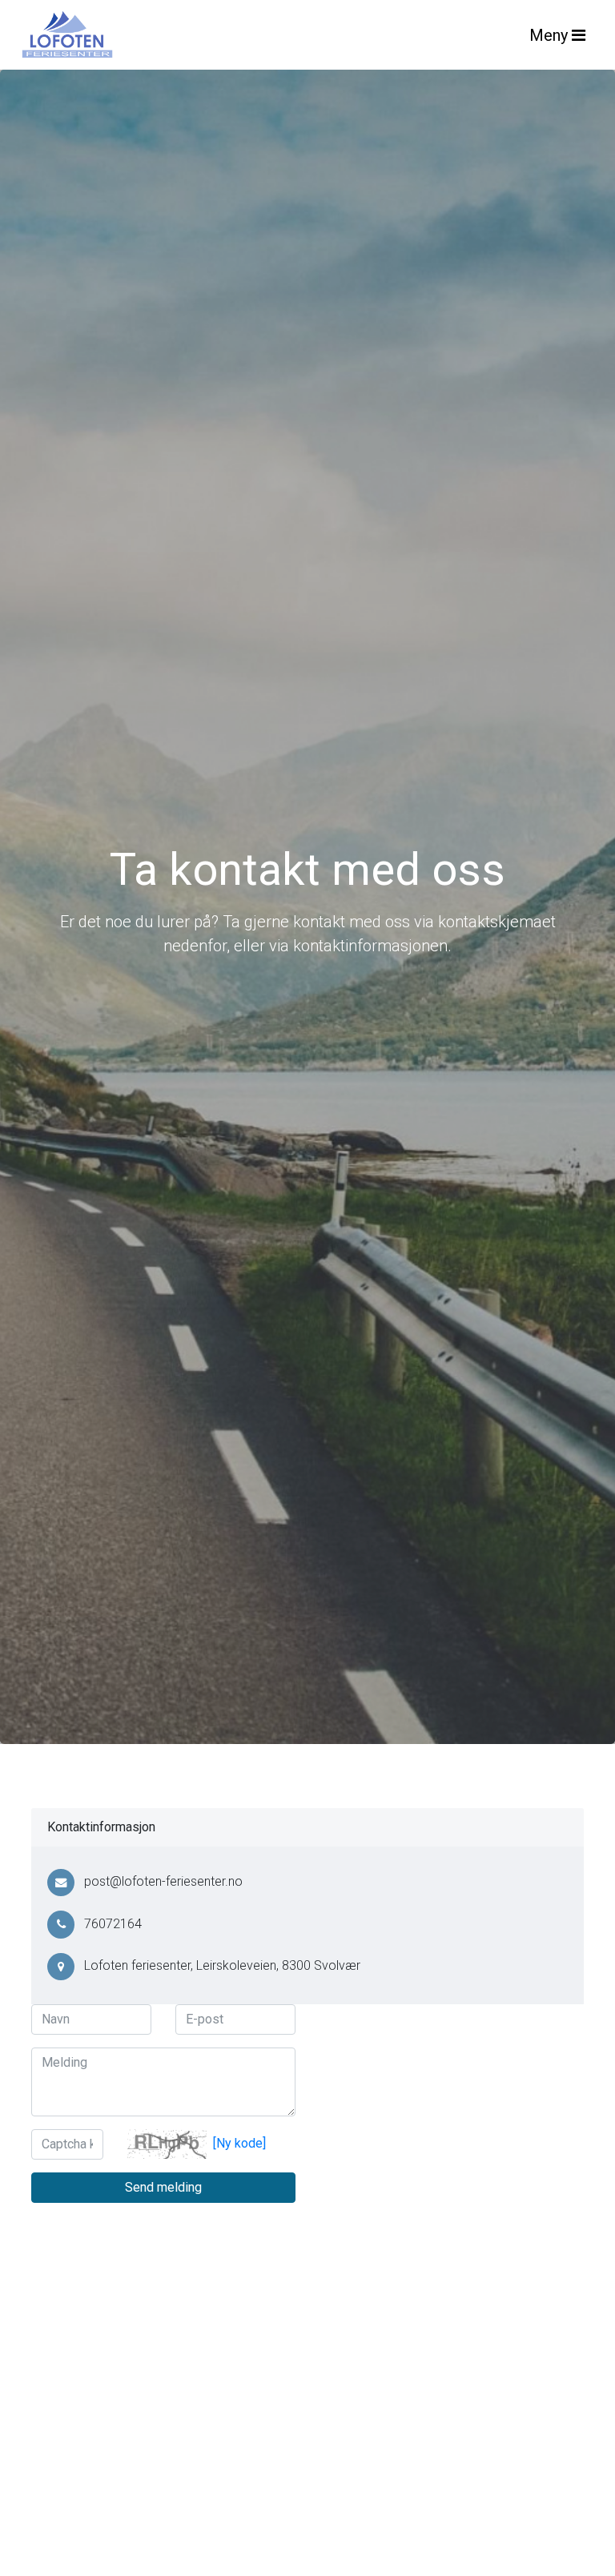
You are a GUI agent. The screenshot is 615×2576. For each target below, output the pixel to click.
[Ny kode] (239, 2143)
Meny (551, 35)
